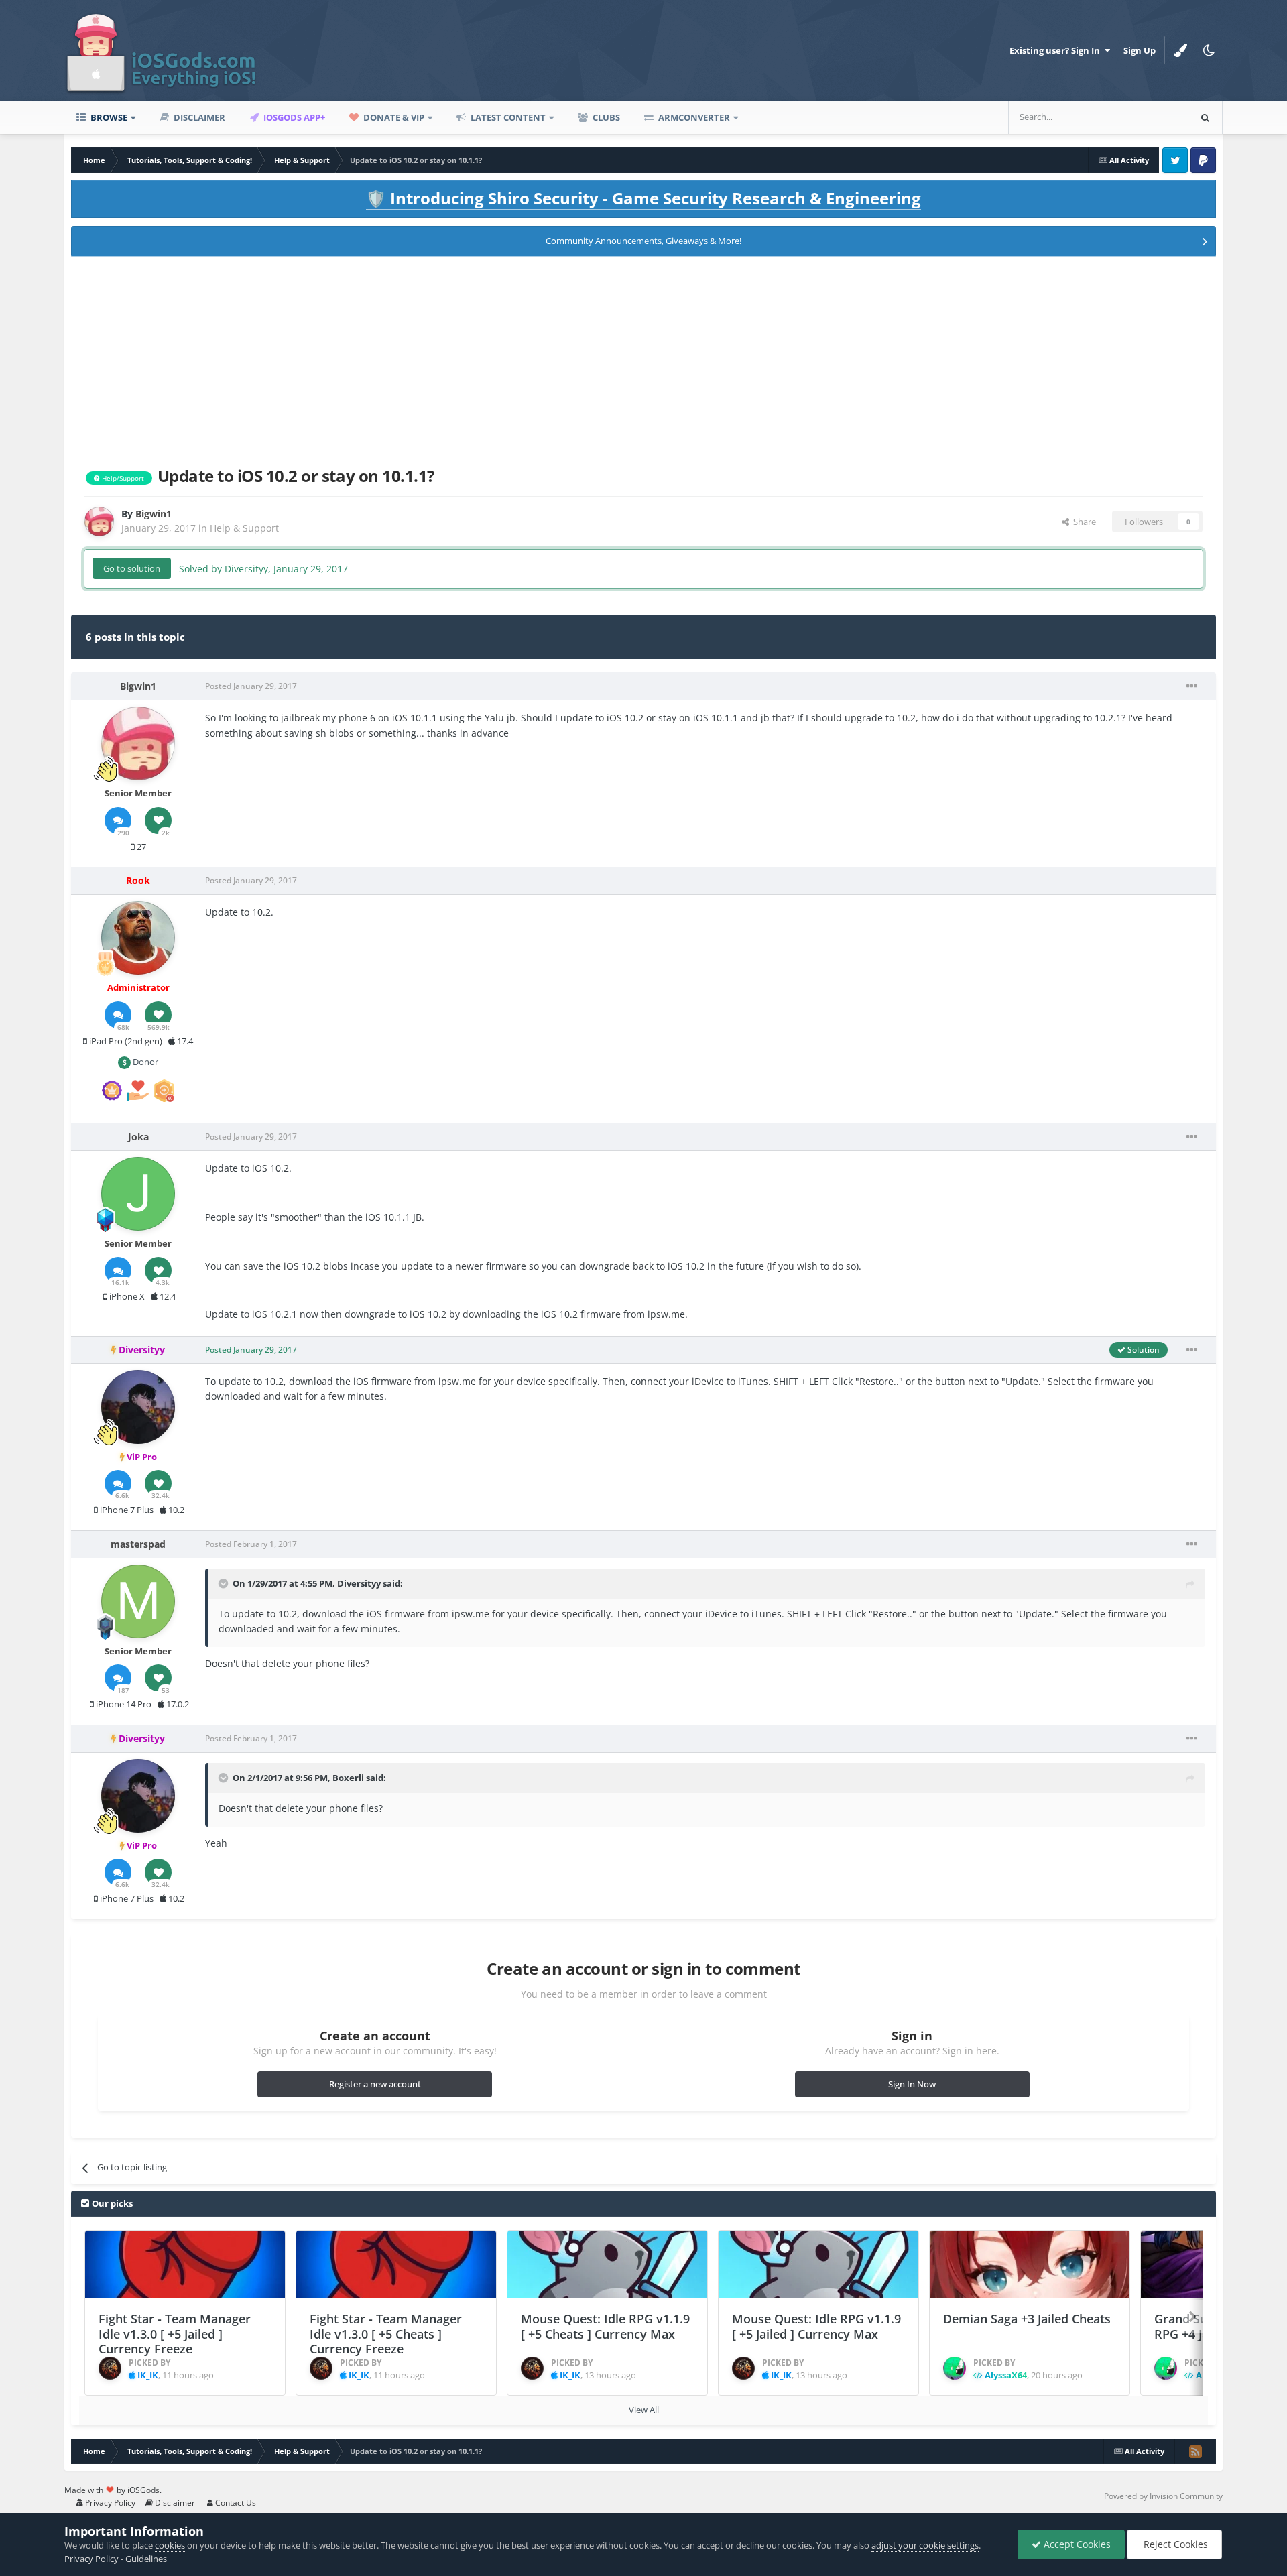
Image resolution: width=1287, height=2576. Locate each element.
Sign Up (1140, 50)
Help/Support (122, 478)
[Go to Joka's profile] (138, 1194)
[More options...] (1192, 686)
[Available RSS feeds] (1195, 2451)
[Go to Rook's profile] (138, 938)
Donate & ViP (393, 117)
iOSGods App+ (293, 117)
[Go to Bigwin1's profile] (99, 522)
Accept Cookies (1076, 2544)
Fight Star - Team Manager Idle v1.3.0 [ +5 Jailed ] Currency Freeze (175, 2334)
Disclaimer (198, 117)
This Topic (1152, 117)
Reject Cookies (1174, 2544)
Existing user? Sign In (1057, 50)
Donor (144, 1062)
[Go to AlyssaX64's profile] (955, 2368)
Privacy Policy (109, 2503)
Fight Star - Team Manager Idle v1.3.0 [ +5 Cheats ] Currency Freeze (386, 2334)
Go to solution (132, 568)
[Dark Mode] (1209, 50)
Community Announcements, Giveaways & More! (643, 241)
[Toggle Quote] (225, 1583)
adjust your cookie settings (925, 2545)
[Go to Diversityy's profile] (138, 1407)
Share (1083, 522)
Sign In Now (912, 2084)
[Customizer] (1180, 50)
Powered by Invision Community (1163, 2496)
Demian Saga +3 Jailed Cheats (1027, 2319)
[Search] (1205, 117)
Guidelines (146, 2559)
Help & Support (244, 528)
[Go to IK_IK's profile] (110, 2368)
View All (644, 2410)
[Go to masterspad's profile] (138, 1601)
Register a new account (375, 2084)
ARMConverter (693, 117)
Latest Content (507, 117)
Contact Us (235, 2503)
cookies (170, 2545)
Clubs (605, 117)
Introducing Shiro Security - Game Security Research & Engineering (643, 198)
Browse (108, 117)
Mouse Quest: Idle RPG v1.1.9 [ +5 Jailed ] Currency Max (816, 2326)
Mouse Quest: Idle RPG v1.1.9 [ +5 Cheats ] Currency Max (605, 2326)
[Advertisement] (643, 359)
